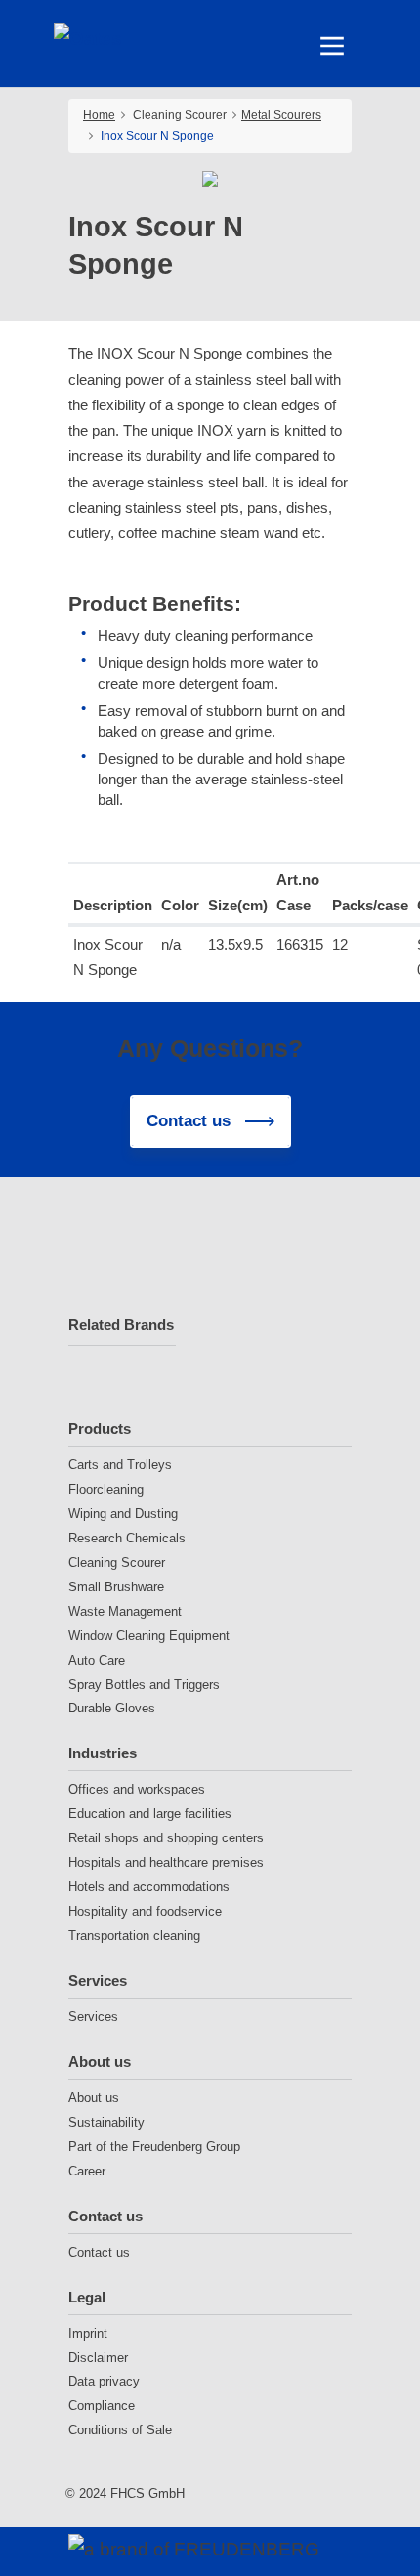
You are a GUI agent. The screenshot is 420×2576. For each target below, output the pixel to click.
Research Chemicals (127, 1538)
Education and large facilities (150, 1814)
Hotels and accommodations (149, 1887)
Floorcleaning (106, 1489)
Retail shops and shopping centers (166, 1838)
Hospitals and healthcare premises (166, 1862)
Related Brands (121, 1324)
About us (100, 2062)
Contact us (105, 2216)
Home (99, 115)
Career (87, 2171)
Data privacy (104, 2381)
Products (100, 1429)
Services (98, 1981)
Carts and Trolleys (120, 1465)
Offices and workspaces (137, 1789)
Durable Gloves (112, 1708)
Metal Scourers (281, 115)
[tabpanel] (210, 179)
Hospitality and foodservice (145, 1911)
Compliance (102, 2406)
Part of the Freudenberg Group (154, 2147)
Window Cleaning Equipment (149, 1636)
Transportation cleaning (134, 1936)
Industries (103, 1753)
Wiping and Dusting (123, 1514)
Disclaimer (98, 2358)
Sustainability (106, 2122)
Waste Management (125, 1611)
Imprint (88, 2333)
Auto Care (97, 1660)
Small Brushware (116, 1587)
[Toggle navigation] (332, 46)
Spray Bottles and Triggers (144, 1685)
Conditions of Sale (120, 2430)
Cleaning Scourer (117, 1562)
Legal (87, 2297)
